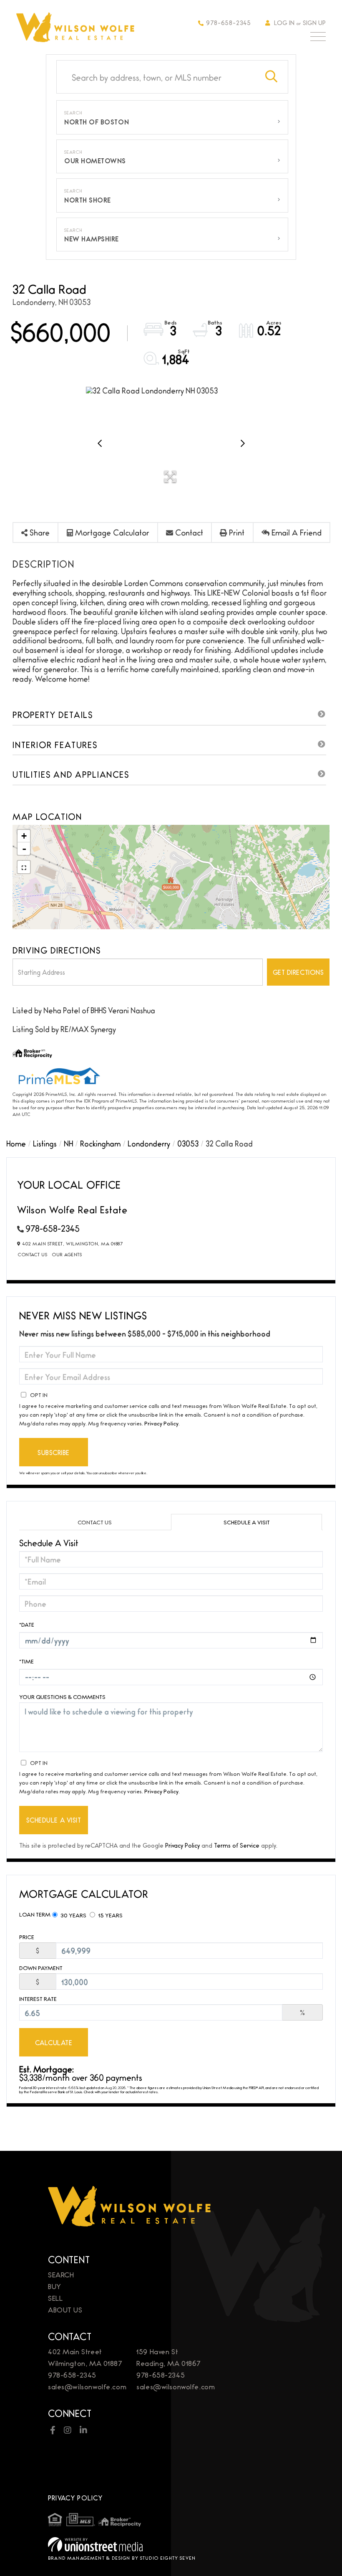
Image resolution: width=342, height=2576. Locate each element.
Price (27, 1937)
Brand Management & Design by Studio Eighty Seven (122, 2558)
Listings (45, 1143)
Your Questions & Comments (62, 1697)
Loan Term (35, 1914)
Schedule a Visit (247, 1522)
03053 (188, 1143)
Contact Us (33, 1254)
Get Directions (298, 972)
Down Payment (41, 1968)
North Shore (88, 200)
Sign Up (314, 22)
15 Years (110, 1915)
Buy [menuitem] (55, 2286)
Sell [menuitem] (55, 2298)
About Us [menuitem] (65, 2309)
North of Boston (97, 122)
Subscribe (54, 1452)
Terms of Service (237, 1845)
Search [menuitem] (61, 2274)
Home (16, 1143)
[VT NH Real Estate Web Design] (171, 2544)
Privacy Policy (161, 1423)
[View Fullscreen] (24, 867)
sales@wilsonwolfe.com (87, 2386)
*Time (26, 1661)
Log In (284, 22)
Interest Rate (38, 1999)
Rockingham (100, 1143)
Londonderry (149, 1143)
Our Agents (67, 1254)
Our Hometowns (95, 161)
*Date (27, 1624)
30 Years (73, 1915)
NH (68, 1143)
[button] (272, 77)
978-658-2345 (229, 22)
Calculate (54, 2042)
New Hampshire (92, 239)
